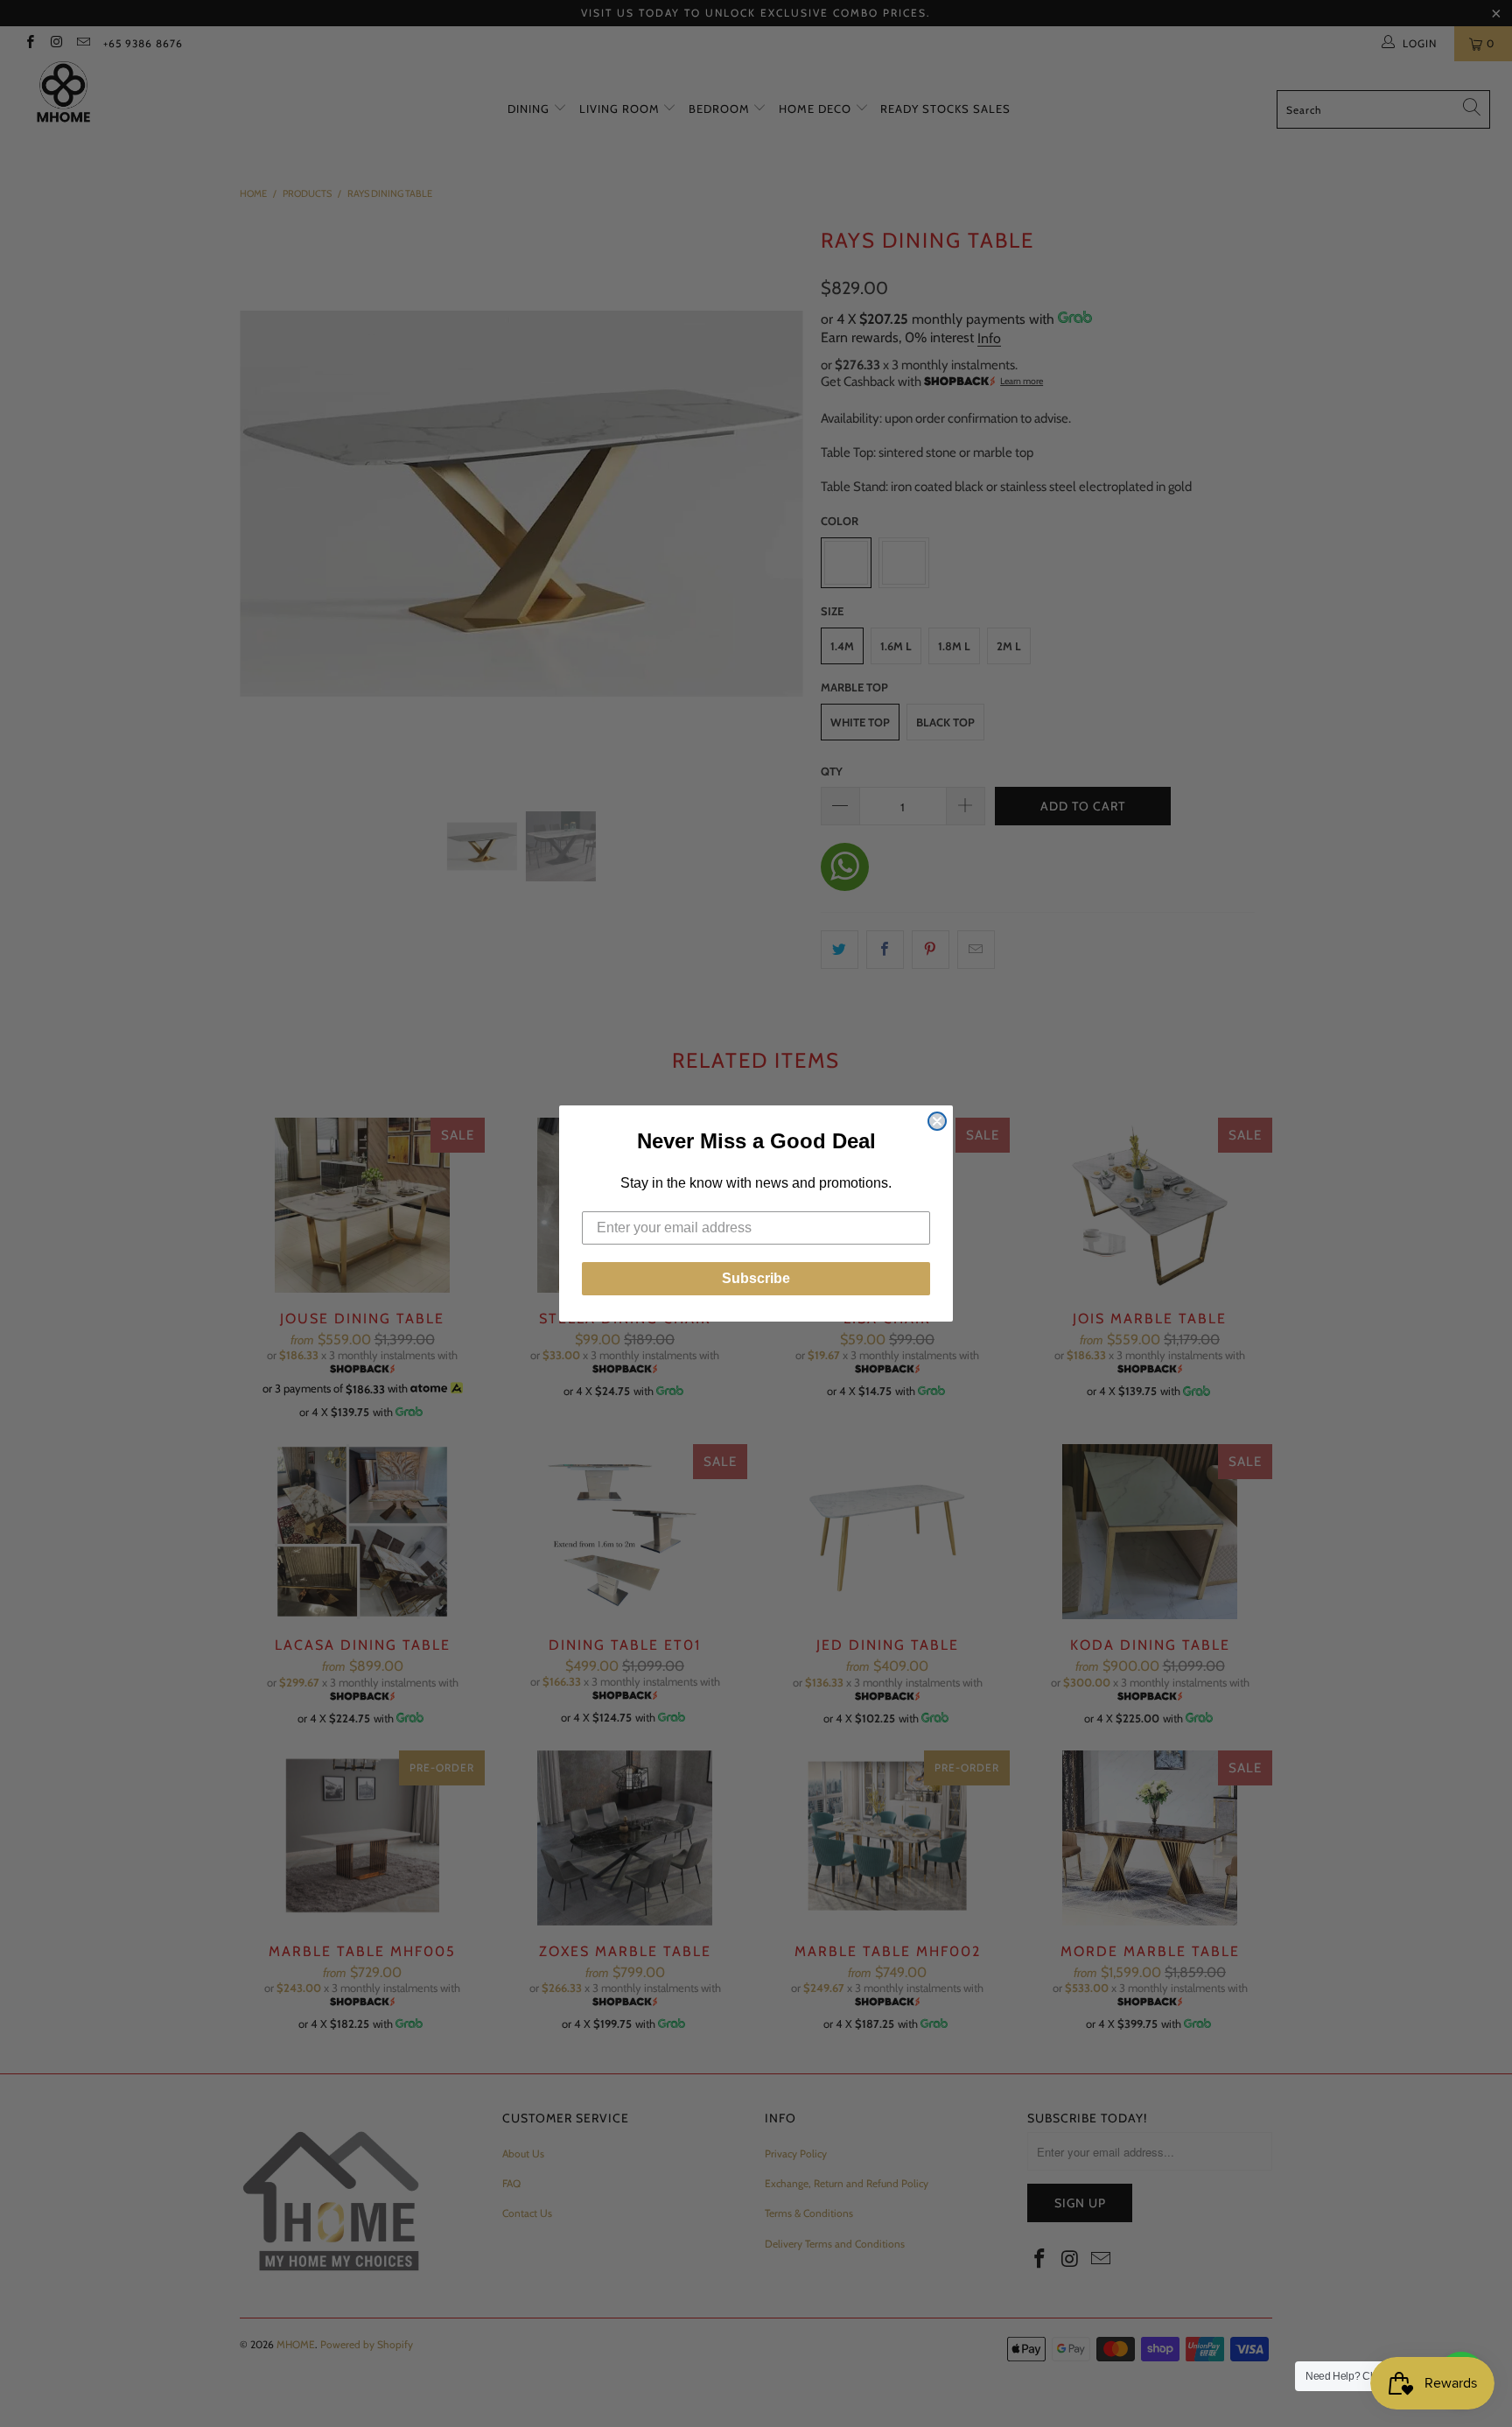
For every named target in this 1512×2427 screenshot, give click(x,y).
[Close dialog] (937, 1121)
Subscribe (756, 1278)
